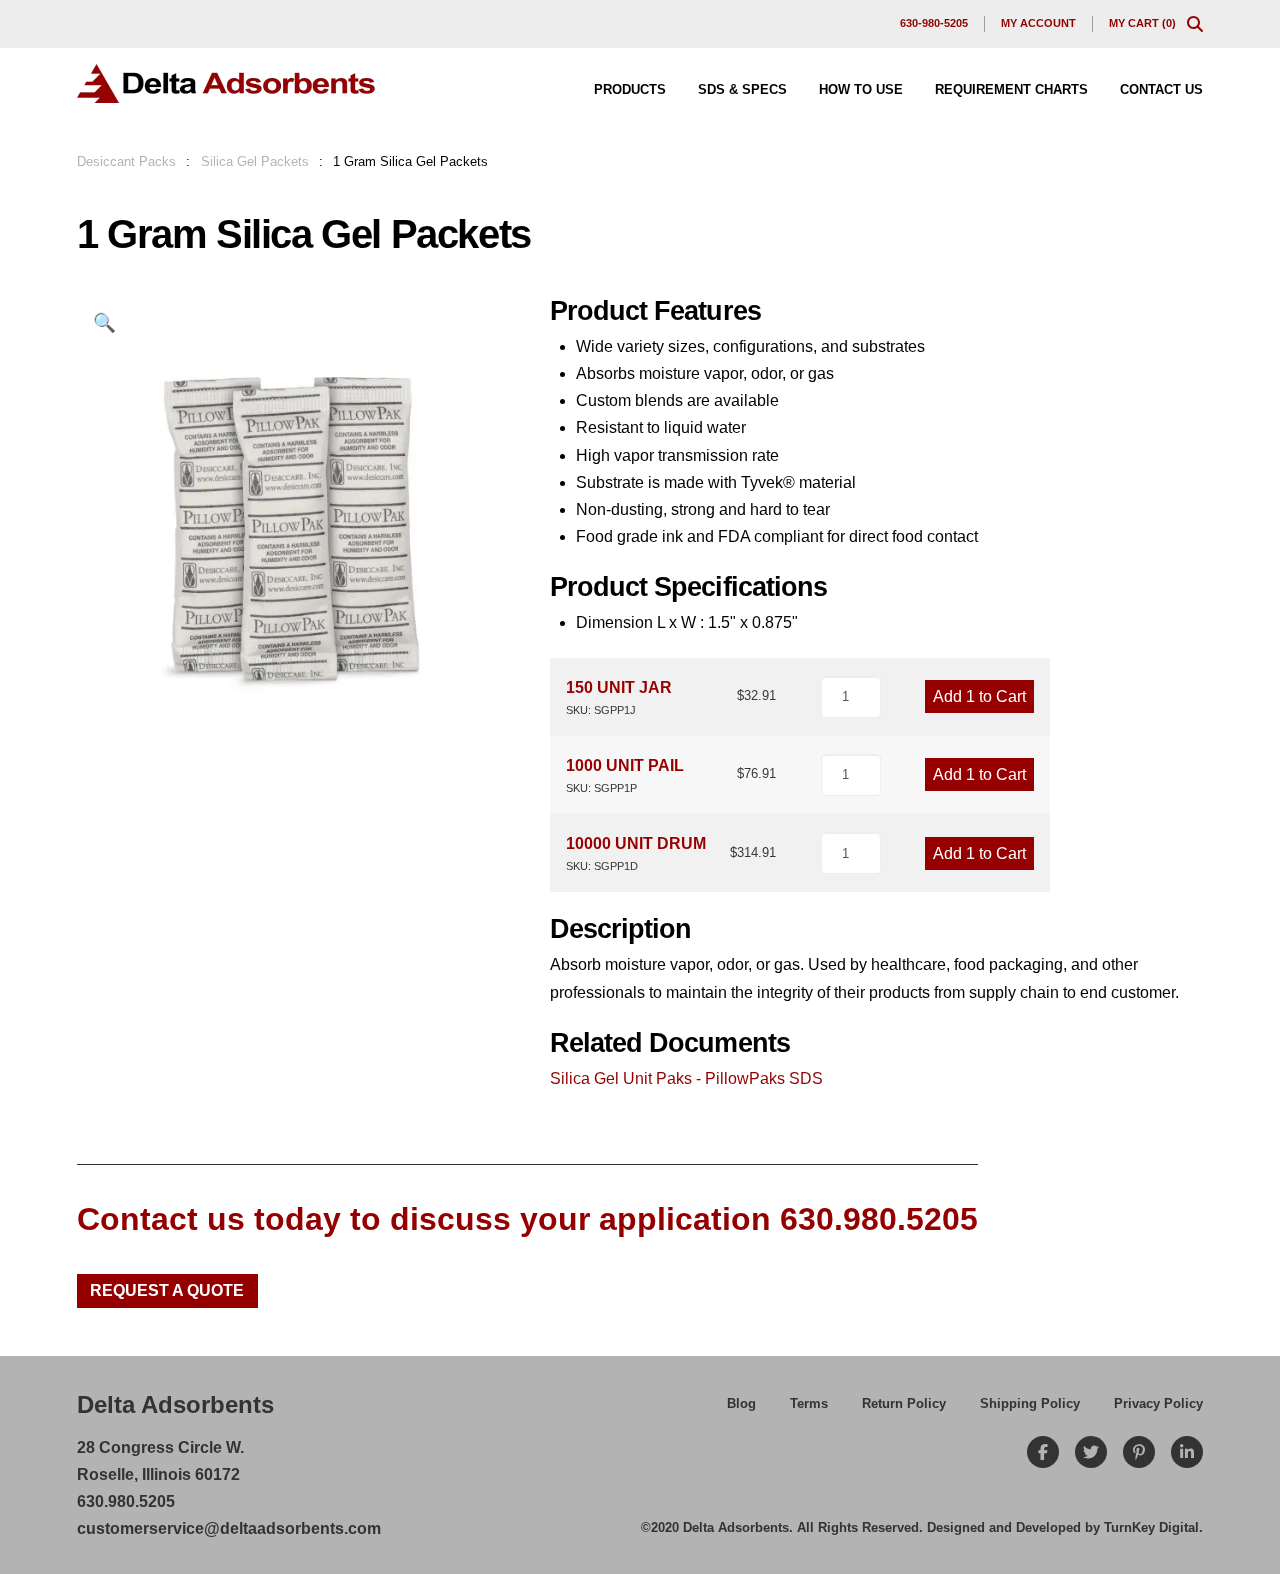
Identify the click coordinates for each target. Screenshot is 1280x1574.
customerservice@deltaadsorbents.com (229, 1528)
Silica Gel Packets (255, 161)
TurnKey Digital (1151, 1527)
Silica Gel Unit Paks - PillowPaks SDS (686, 1078)
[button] (1195, 24)
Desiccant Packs (126, 161)
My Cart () (1142, 23)
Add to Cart (979, 696)
